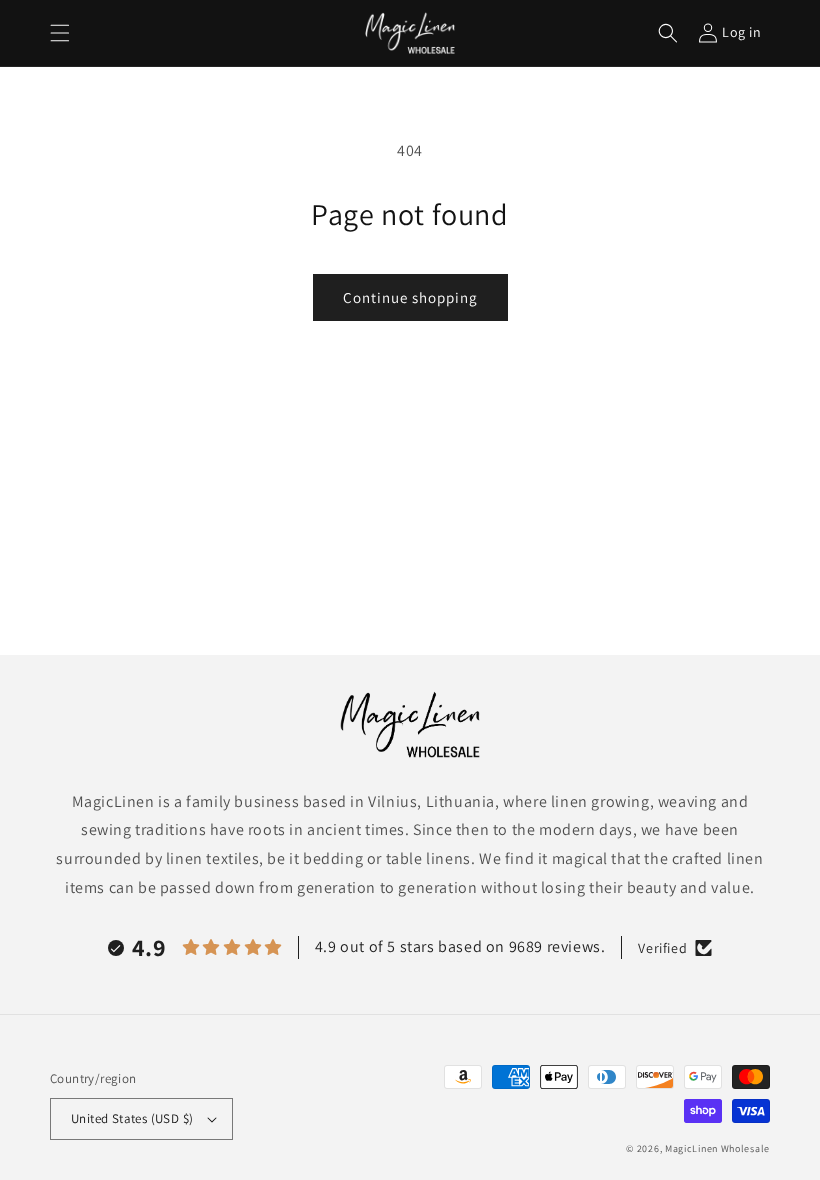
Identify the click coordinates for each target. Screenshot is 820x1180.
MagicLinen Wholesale (717, 1148)
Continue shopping (410, 297)
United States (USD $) (132, 1118)
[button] (60, 33)
